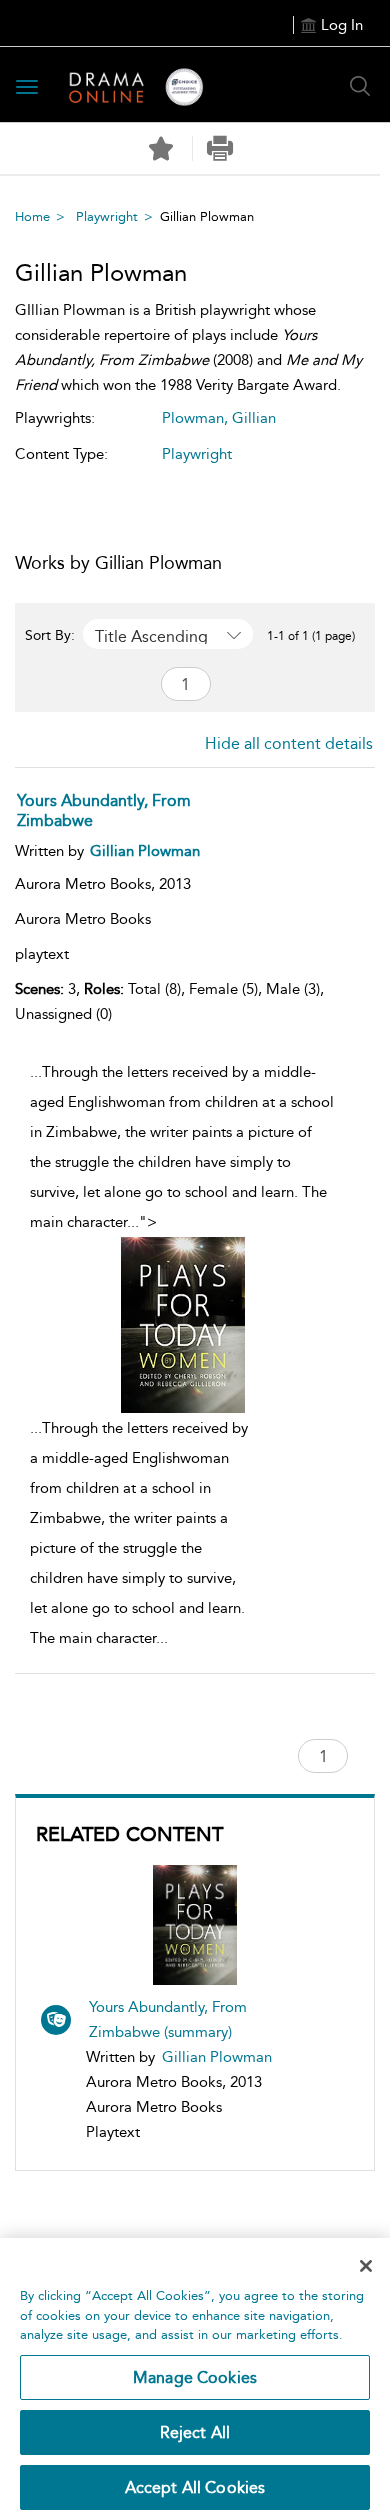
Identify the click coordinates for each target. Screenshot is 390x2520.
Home (32, 216)
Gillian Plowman (217, 2057)
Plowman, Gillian (219, 418)
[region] (195, 2379)
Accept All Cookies (195, 2487)
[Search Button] (360, 86)
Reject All (195, 2432)
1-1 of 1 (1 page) (311, 636)
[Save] (161, 149)
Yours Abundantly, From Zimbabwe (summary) (168, 2019)
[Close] (366, 2266)
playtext (42, 954)
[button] (219, 148)
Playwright (107, 216)
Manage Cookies (195, 2377)
